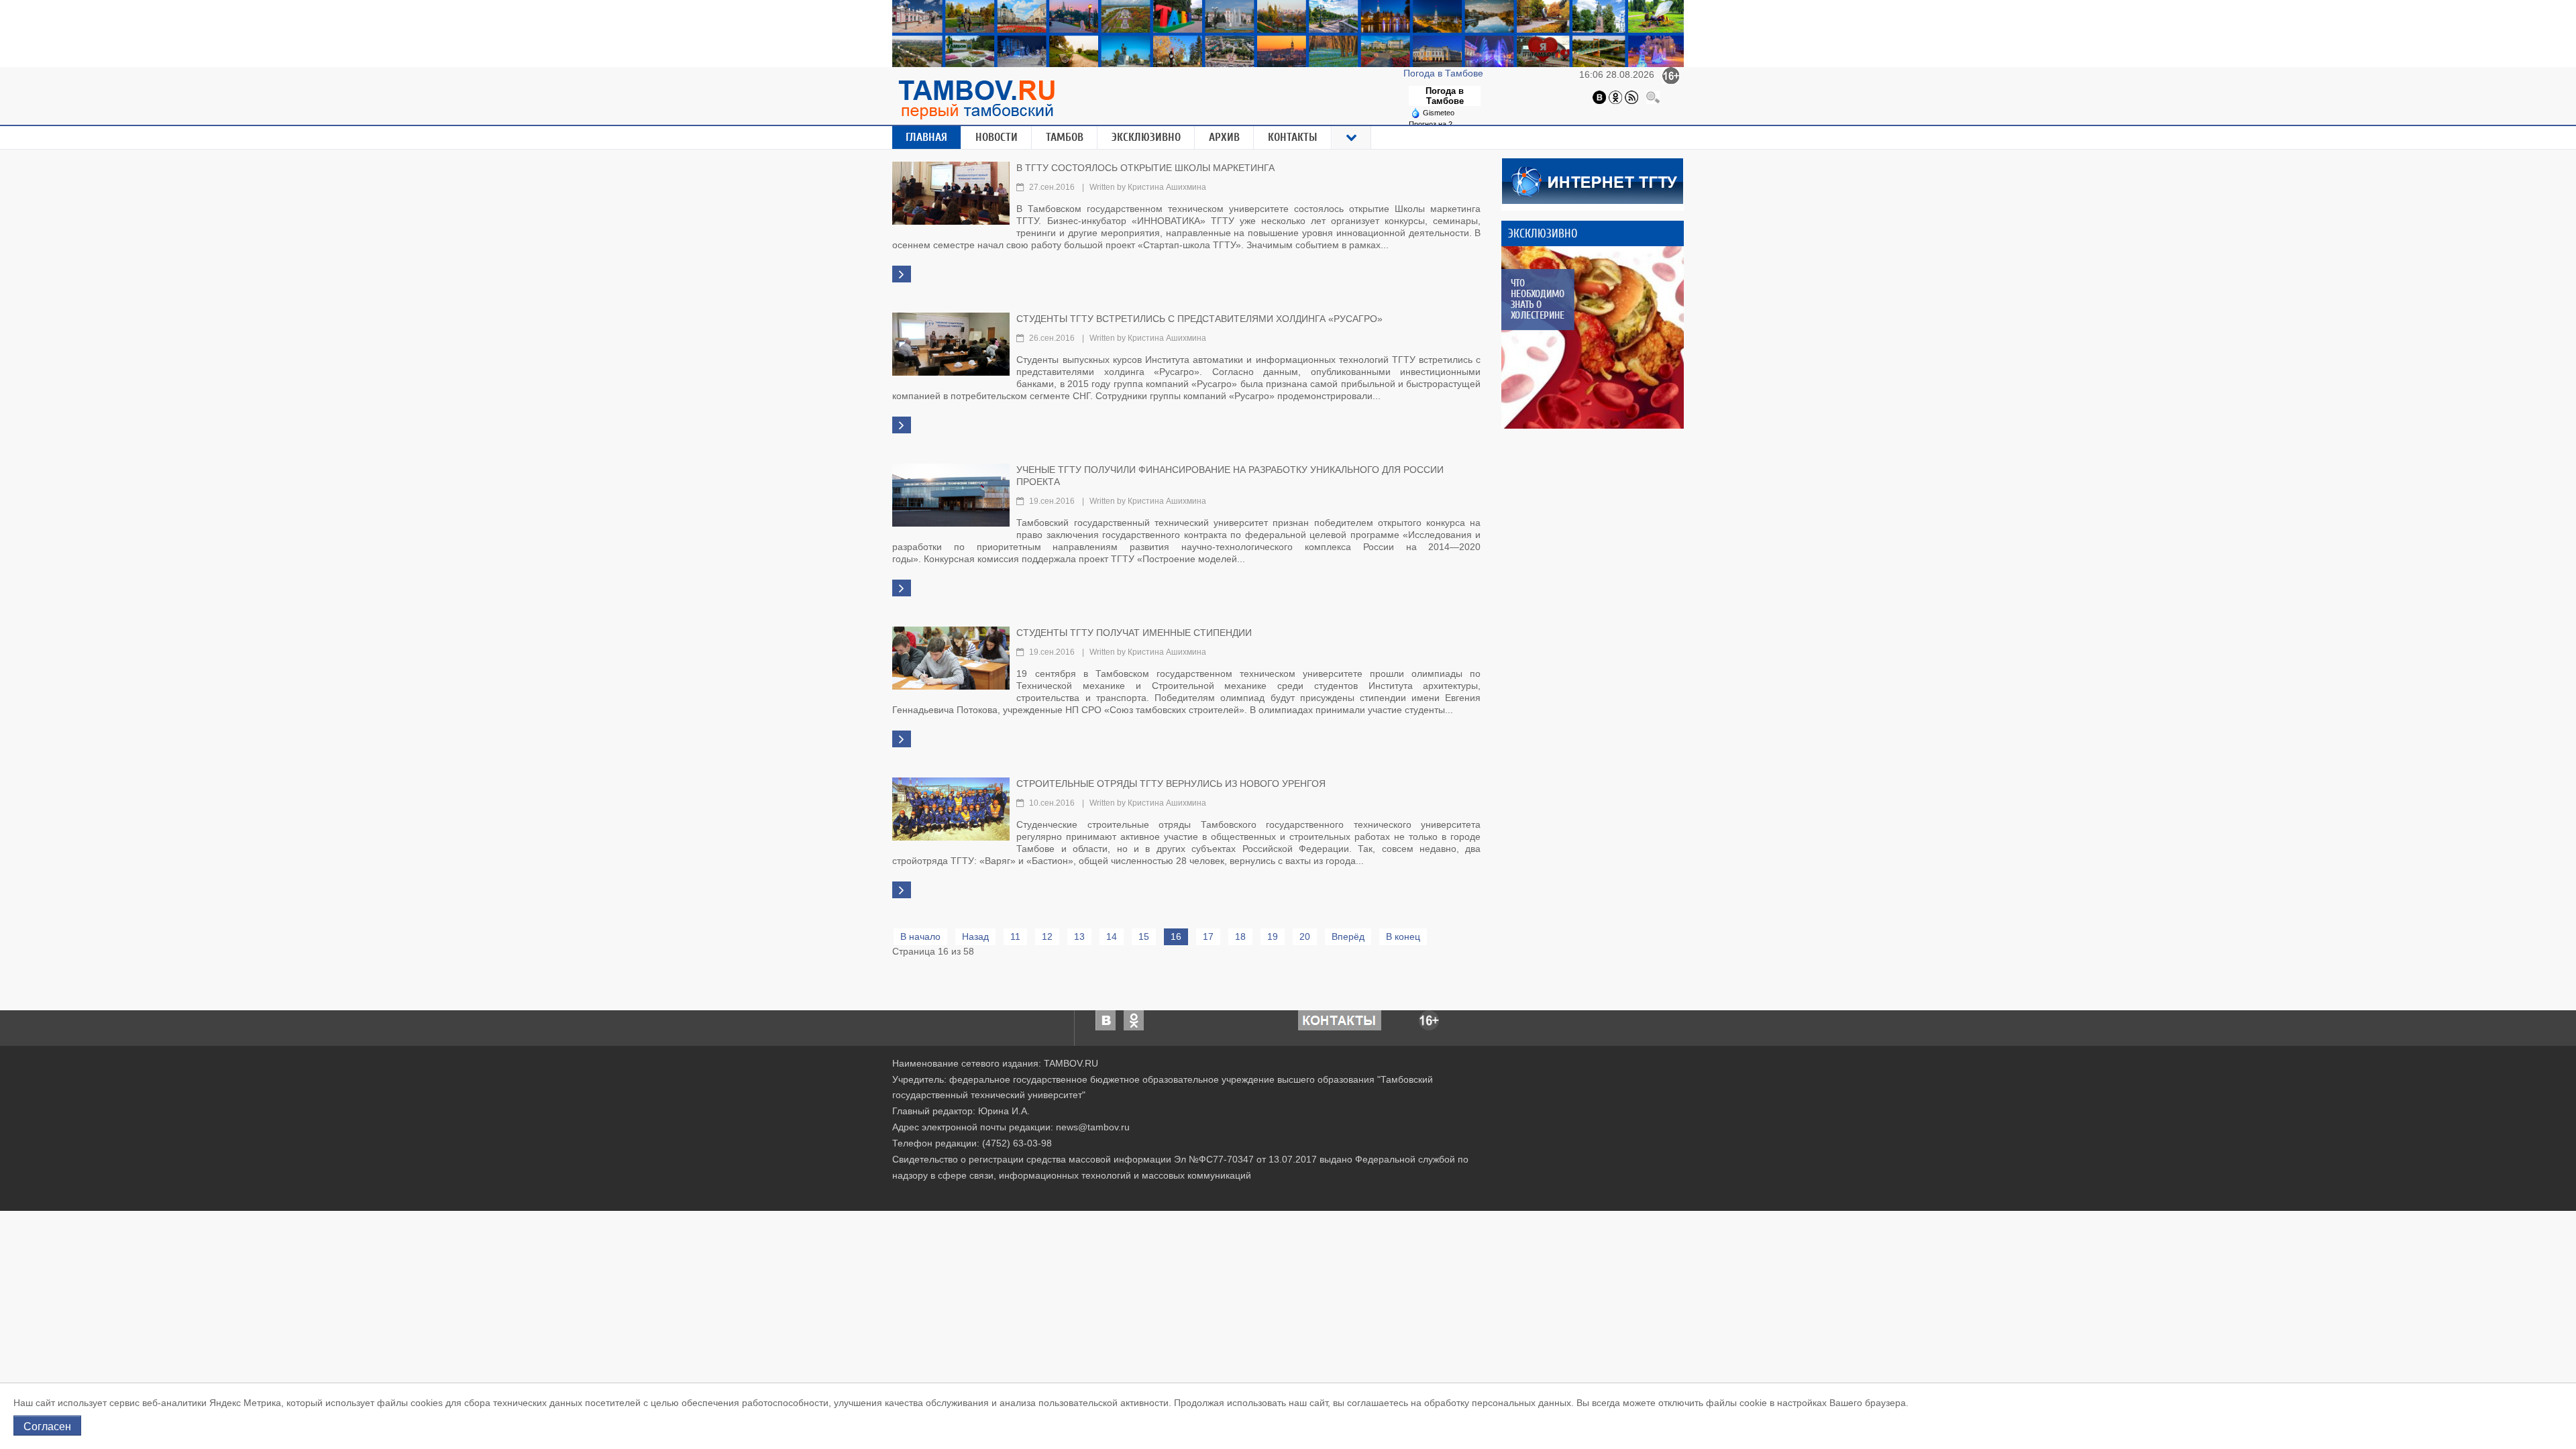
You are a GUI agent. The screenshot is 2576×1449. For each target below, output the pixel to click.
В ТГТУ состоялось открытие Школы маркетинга (1145, 168)
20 (1305, 936)
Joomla (1012, 1192)
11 (1015, 936)
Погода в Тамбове (1445, 73)
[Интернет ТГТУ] (1593, 180)
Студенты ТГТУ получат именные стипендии (1134, 633)
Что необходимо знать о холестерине (1537, 299)
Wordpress (1047, 1192)
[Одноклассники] (1615, 97)
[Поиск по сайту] (1653, 97)
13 (1079, 936)
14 (1112, 936)
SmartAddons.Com (957, 1192)
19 (1273, 936)
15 (1144, 936)
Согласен (47, 1426)
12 (1047, 936)
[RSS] (1631, 97)
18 (1240, 936)
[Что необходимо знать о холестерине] (1593, 337)
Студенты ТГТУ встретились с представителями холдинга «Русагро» (1199, 319)
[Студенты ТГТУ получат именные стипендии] (951, 657)
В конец (1403, 936)
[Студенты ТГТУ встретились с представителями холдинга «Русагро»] (951, 343)
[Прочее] (1352, 138)
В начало (920, 936)
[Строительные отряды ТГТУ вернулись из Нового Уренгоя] (951, 808)
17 (1208, 936)
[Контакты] (1340, 1019)
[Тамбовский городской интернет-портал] (976, 99)
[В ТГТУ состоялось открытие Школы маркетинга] (951, 192)
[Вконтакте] (1599, 97)
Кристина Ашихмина (1167, 187)
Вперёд (1348, 936)
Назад (975, 936)
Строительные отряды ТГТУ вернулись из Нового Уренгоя (1171, 784)
